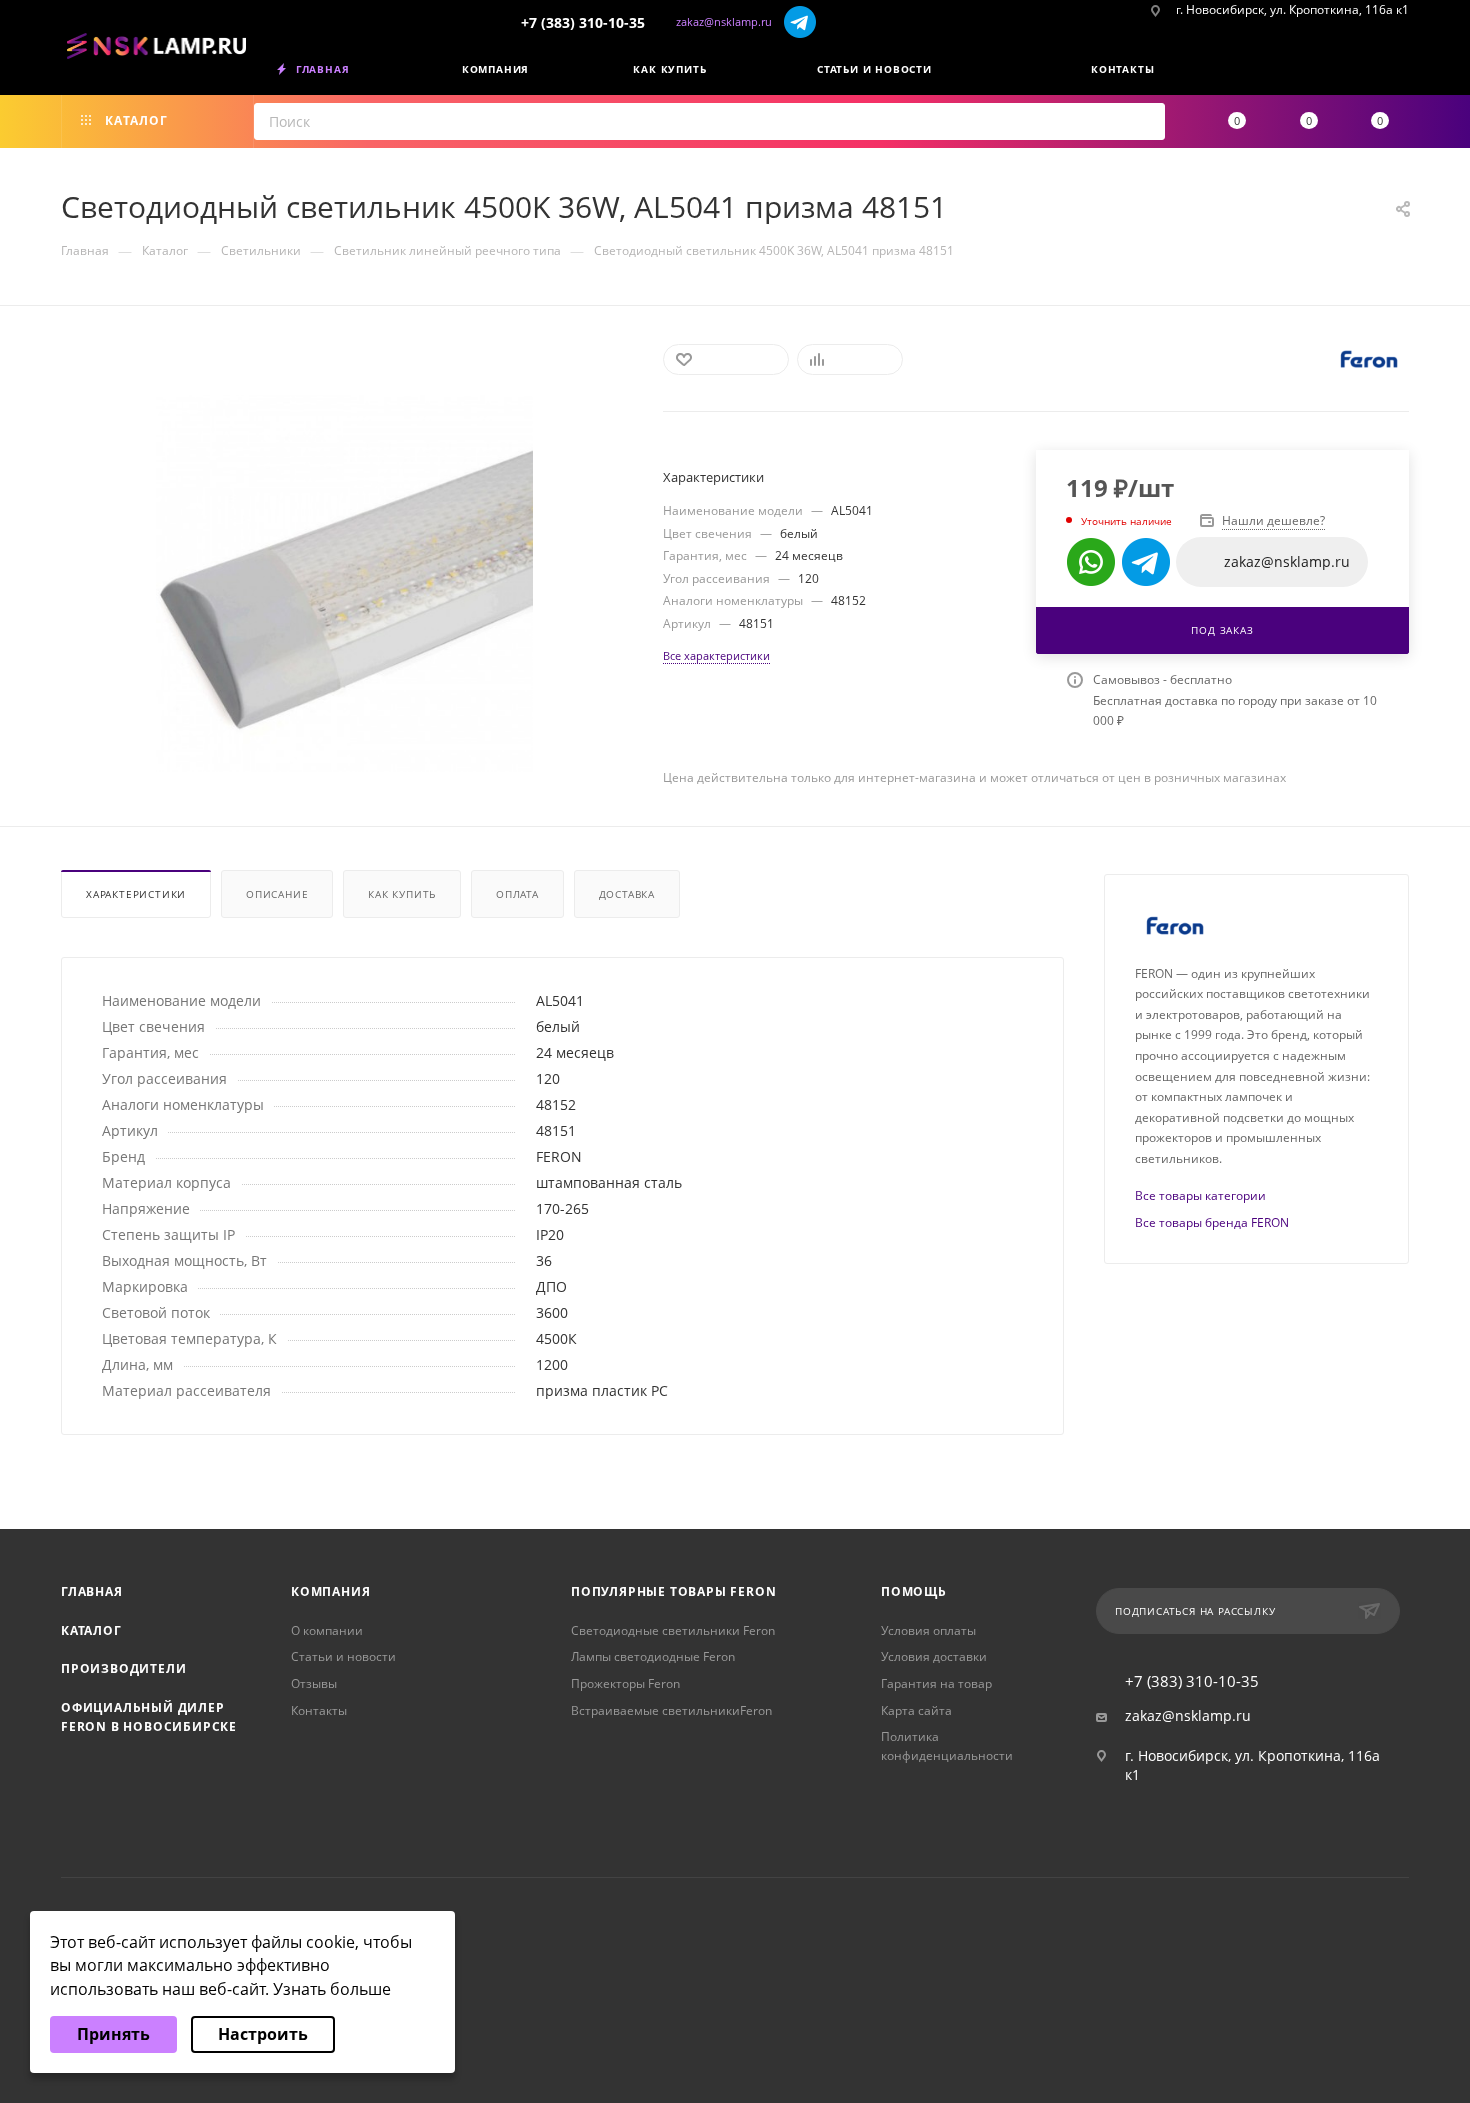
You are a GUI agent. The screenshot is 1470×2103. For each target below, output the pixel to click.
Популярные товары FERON (673, 1591)
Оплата (517, 894)
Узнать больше (332, 1989)
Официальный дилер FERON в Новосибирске (149, 1717)
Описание (277, 894)
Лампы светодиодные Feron (653, 1656)
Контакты (319, 1710)
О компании (327, 1630)
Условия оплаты (928, 1630)
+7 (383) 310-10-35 (583, 22)
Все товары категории (1200, 1195)
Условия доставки (934, 1656)
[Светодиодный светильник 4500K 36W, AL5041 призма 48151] (344, 583)
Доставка (627, 894)
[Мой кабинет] (1402, 73)
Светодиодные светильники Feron (673, 1630)
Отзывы (314, 1683)
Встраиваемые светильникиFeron (671, 1710)
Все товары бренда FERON (1212, 1222)
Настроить (263, 2034)
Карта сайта (916, 1710)
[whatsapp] (1091, 562)
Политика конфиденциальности (947, 1746)
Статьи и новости (343, 1656)
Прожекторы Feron (625, 1683)
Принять (113, 2034)
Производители (123, 1668)
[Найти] (1143, 121)
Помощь (914, 1591)
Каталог (91, 1630)
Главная (92, 1591)
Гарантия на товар (936, 1683)
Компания (330, 1591)
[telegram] (800, 21)
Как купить (402, 894)
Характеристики (136, 894)
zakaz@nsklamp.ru (724, 21)
